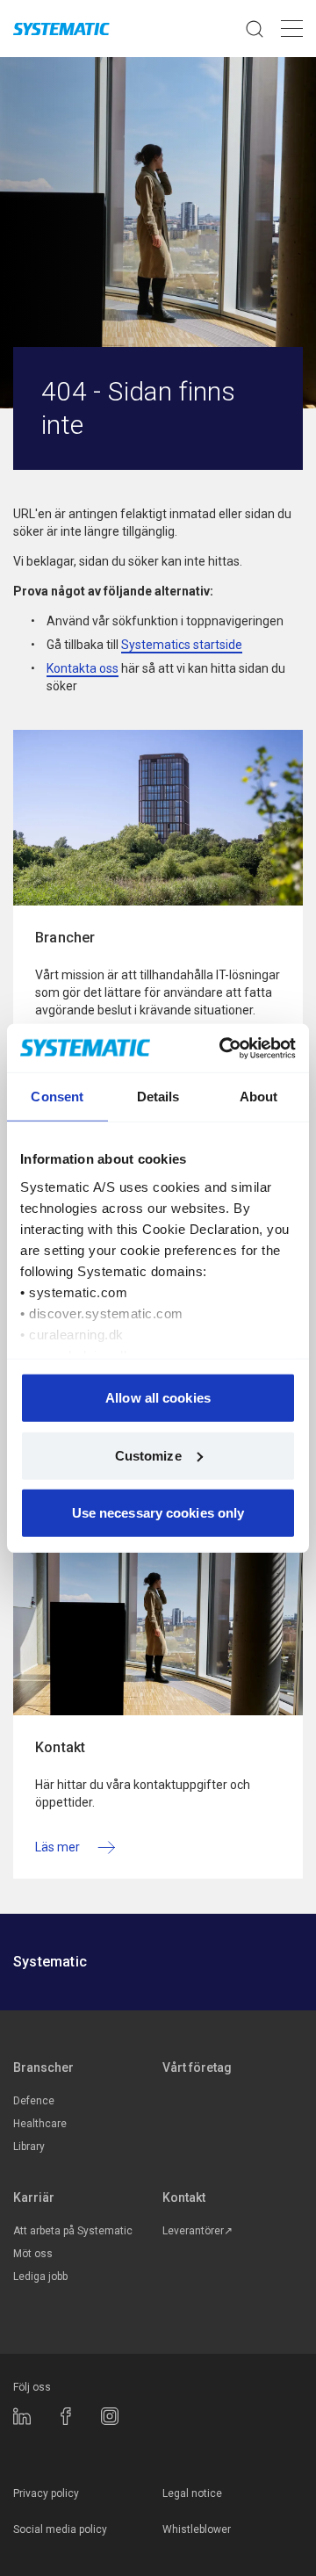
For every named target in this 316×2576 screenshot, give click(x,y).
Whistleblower (197, 2529)
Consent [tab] (57, 1097)
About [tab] (259, 1097)
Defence (34, 2101)
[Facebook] (66, 2416)
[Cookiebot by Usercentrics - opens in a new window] (223, 1048)
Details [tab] (158, 1097)
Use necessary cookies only (158, 1513)
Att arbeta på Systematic (73, 2231)
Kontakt (184, 2197)
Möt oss (33, 2254)
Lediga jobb (40, 2277)
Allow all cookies (158, 1398)
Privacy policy (46, 2493)
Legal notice (192, 2493)
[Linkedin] (22, 2416)
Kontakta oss (83, 668)
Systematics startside (182, 645)
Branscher (43, 2067)
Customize (148, 1455)
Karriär (34, 2197)
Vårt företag (197, 2067)
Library (29, 2147)
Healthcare (40, 2124)
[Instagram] (110, 2416)
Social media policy (60, 2529)
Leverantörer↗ (197, 2231)
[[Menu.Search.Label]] (255, 29)
